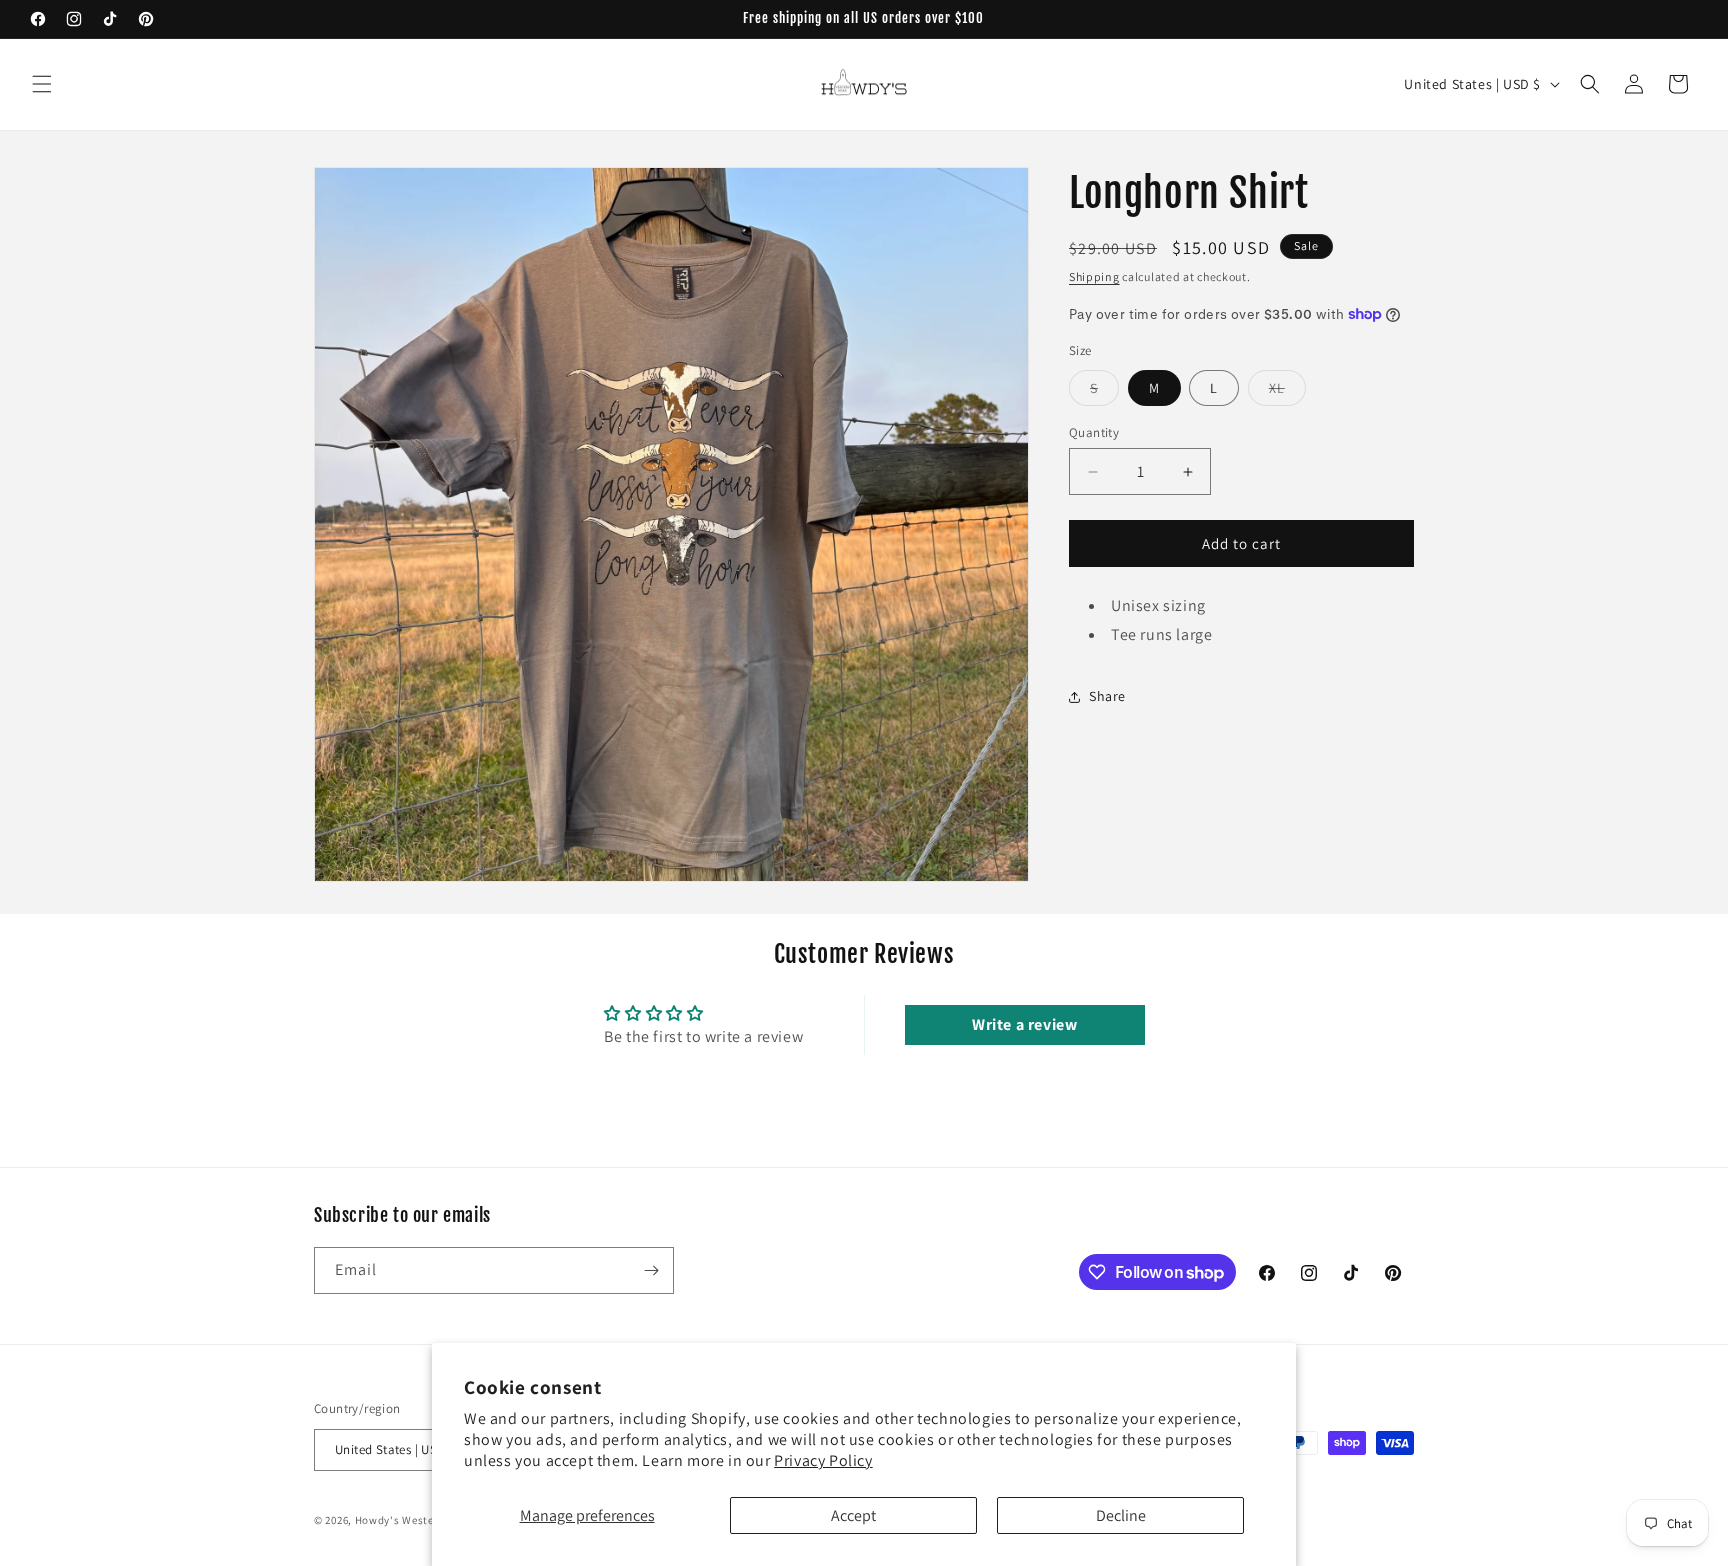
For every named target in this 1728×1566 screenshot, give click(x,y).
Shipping (1094, 276)
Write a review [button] (1024, 1024)
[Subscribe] (651, 1270)
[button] (42, 84)
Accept (853, 1515)
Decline (1121, 1515)
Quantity (1094, 432)
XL (1287, 392)
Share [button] (1107, 696)
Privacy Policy (823, 1460)
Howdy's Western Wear (415, 1520)
